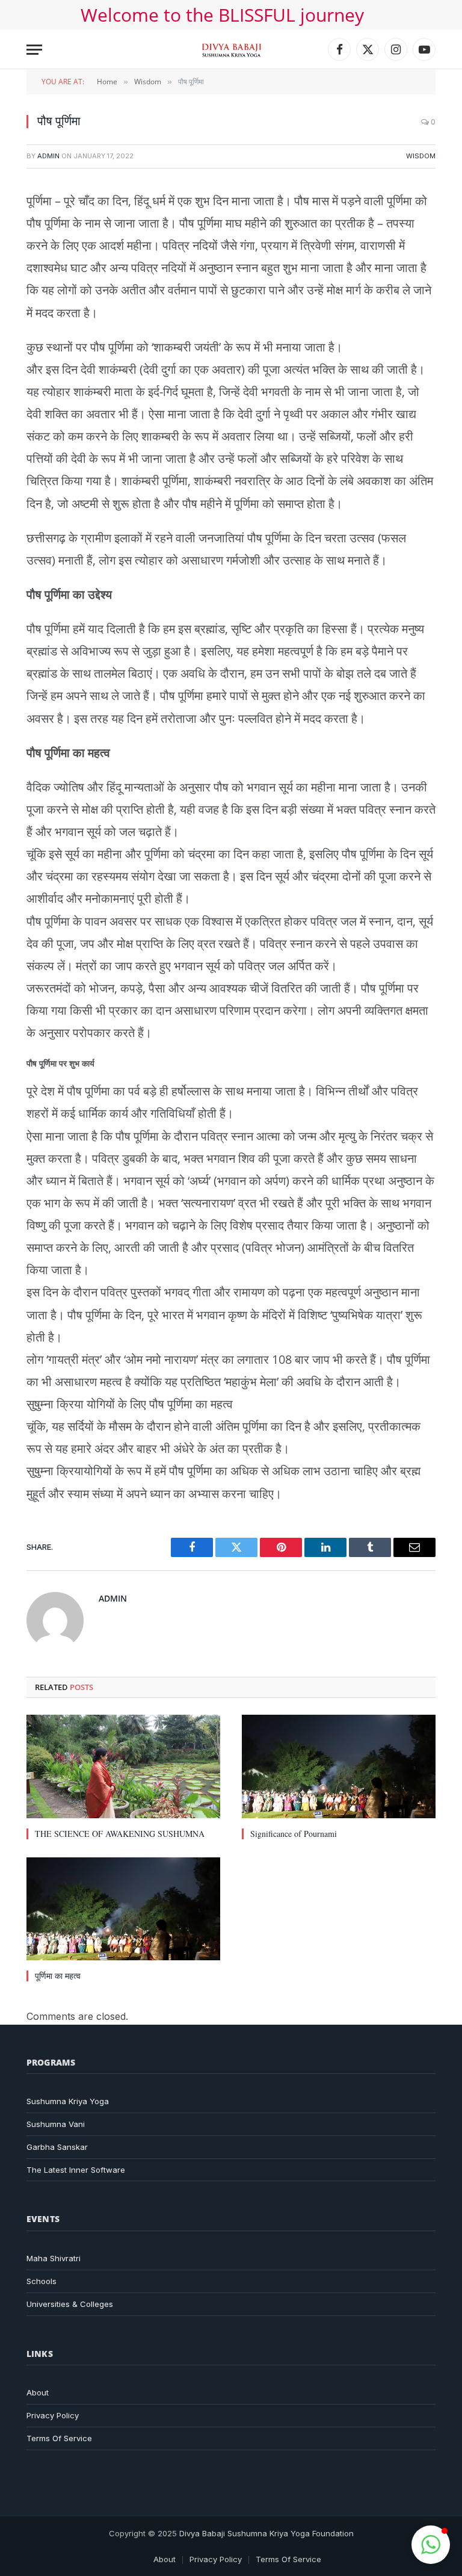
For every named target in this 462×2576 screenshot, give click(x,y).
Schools (42, 2281)
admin (48, 156)
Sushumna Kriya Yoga (68, 2101)
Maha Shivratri (54, 2258)
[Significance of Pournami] (339, 1766)
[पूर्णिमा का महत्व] (123, 1909)
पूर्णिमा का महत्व (58, 1976)
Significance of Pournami (294, 1834)
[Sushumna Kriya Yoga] (231, 49)
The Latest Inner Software (76, 2170)
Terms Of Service (59, 2438)
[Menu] (34, 50)
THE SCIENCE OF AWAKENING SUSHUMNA (120, 1834)
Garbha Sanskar (57, 2147)
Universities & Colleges (70, 2304)
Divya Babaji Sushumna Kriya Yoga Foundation (266, 2533)
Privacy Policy (53, 2415)
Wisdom (421, 156)
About (38, 2392)
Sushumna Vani (56, 2124)
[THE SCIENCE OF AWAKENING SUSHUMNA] (123, 1766)
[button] (431, 2545)
